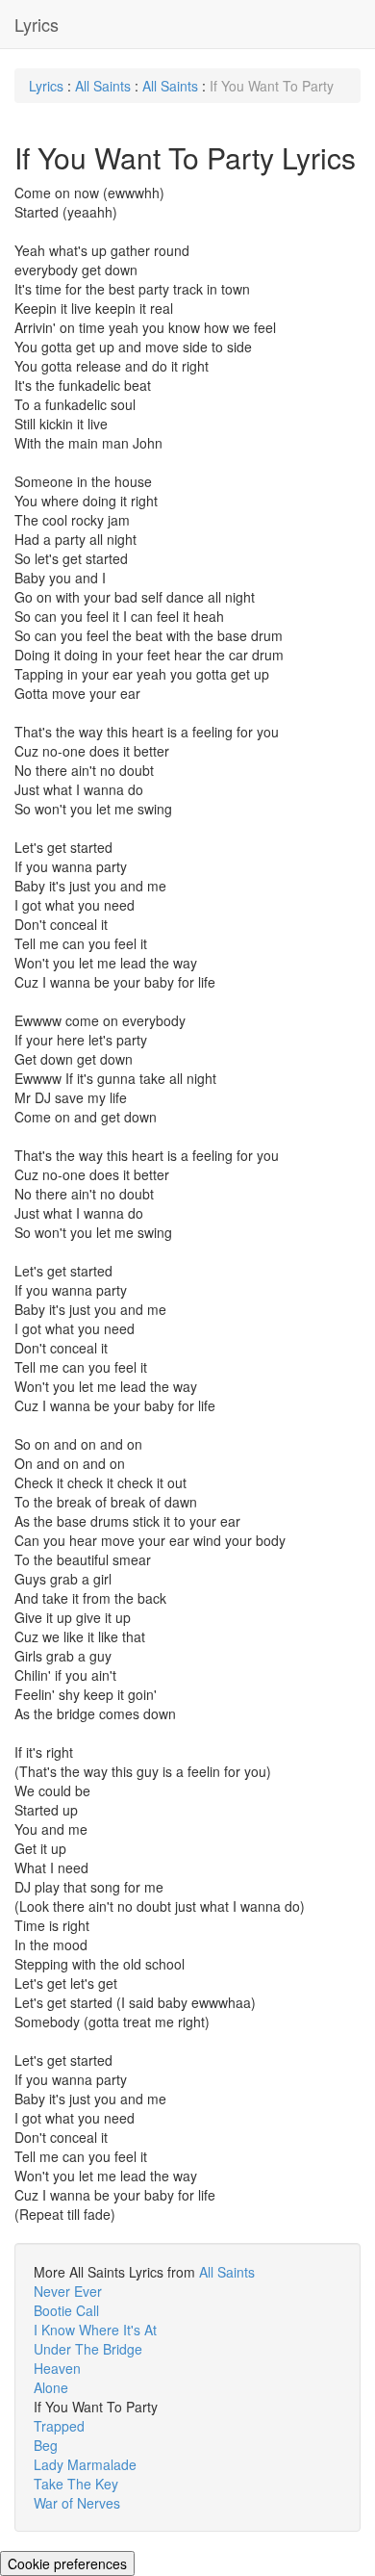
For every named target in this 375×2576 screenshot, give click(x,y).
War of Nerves (77, 2503)
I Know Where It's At (95, 2330)
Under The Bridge (88, 2349)
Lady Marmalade (85, 2464)
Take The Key (76, 2484)
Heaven (57, 2368)
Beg (46, 2445)
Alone (51, 2387)
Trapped (59, 2426)
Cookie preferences (67, 2563)
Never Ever (68, 2291)
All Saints (103, 86)
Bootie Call (66, 2310)
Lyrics (37, 24)
